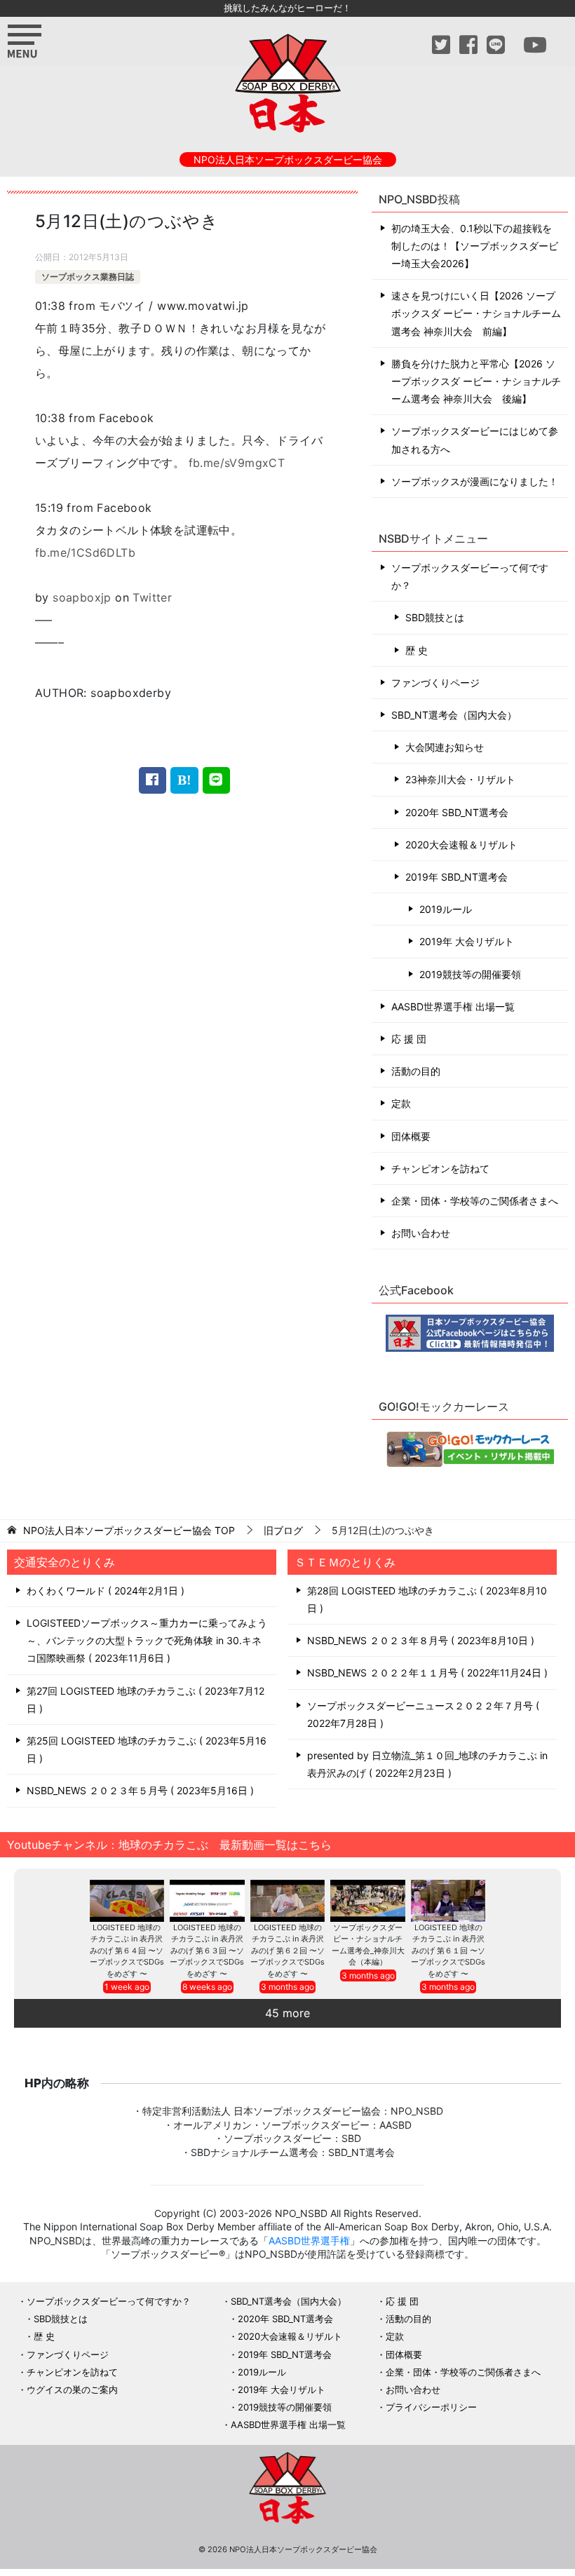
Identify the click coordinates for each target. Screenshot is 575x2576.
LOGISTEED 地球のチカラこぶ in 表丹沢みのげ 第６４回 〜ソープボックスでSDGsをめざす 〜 (127, 1951)
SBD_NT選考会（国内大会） (454, 715)
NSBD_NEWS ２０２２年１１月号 (426, 1673)
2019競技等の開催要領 (470, 974)
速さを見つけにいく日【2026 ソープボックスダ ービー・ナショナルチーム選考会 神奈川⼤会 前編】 (476, 313)
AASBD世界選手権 (309, 2241)
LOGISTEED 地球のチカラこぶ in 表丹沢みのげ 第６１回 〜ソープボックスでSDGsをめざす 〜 (448, 1951)
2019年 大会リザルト (467, 941)
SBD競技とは (435, 617)
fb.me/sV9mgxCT (237, 463)
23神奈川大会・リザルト (460, 779)
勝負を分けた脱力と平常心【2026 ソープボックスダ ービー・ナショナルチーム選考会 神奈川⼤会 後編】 (476, 381)
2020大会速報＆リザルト (461, 845)
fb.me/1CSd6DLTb (85, 553)
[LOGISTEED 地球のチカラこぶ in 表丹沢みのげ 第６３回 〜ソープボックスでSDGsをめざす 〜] (207, 1901)
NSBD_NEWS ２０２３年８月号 (419, 1640)
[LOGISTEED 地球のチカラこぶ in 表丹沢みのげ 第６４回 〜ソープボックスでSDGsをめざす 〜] (127, 1901)
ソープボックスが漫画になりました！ (475, 481)
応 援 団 (409, 1039)
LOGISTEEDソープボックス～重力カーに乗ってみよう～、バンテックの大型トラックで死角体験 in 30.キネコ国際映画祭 (147, 1640)
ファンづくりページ (435, 683)
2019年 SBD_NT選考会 (456, 877)
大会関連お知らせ (445, 747)
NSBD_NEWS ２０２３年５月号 (138, 1790)
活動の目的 (416, 1071)
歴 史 (417, 650)
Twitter (152, 597)
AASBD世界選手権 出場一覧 (453, 1006)
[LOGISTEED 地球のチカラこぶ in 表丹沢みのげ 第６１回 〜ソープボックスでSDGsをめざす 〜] (448, 1901)
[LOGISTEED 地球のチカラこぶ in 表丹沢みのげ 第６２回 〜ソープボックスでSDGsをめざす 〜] (288, 1901)
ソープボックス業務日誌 (88, 277)
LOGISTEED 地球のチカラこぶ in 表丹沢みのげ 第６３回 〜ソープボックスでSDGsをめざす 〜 (207, 1951)
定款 (401, 1103)
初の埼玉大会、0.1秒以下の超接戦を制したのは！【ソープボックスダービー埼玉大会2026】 (475, 246)
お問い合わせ (421, 1233)
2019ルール (446, 909)
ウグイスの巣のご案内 (72, 2389)
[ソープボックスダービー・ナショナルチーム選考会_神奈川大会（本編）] (368, 1901)
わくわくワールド (104, 1591)
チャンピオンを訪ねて (440, 1168)
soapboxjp (82, 597)
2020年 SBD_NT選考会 (457, 812)
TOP (129, 1531)
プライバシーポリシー (431, 2407)
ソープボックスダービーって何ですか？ (470, 576)
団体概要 (411, 1136)
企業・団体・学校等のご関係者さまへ (475, 1201)
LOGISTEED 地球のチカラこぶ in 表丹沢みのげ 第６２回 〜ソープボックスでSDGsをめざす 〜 (287, 1951)
